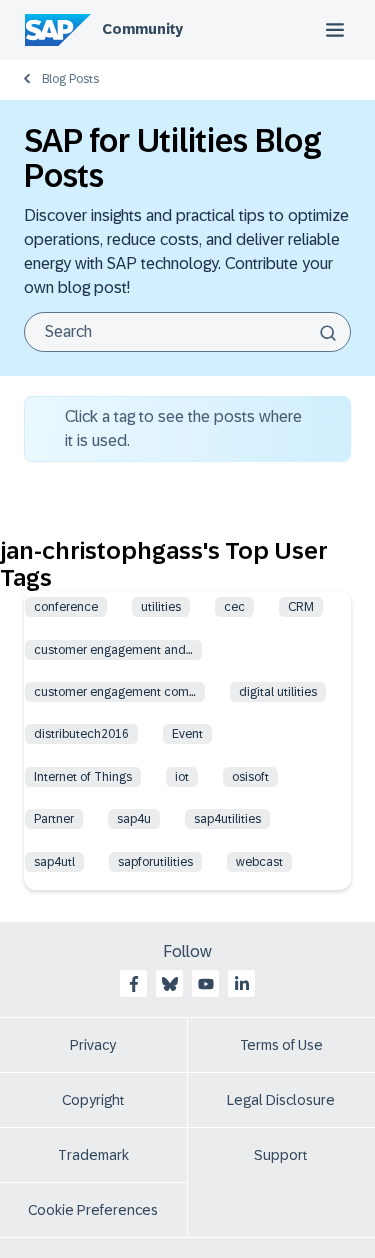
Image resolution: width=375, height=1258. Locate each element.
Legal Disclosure (281, 1100)
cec (234, 607)
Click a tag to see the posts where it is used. (183, 428)
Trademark (93, 1155)
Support (281, 1155)
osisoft (250, 777)
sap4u (134, 819)
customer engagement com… (115, 692)
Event (187, 734)
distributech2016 (81, 734)
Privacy (93, 1045)
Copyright (93, 1100)
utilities (161, 607)
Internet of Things (83, 777)
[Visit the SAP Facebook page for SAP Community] (134, 984)
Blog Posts (70, 79)
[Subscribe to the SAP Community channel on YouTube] (206, 984)
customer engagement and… (113, 650)
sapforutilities (155, 862)
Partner (54, 819)
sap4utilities (227, 819)
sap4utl (54, 862)
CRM (301, 607)
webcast (259, 862)
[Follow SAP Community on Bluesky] (170, 984)
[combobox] (187, 332)
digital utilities (278, 692)
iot (182, 777)
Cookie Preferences (93, 1210)
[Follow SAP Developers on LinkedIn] (242, 984)
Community (142, 29)
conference (66, 607)
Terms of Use (281, 1045)
